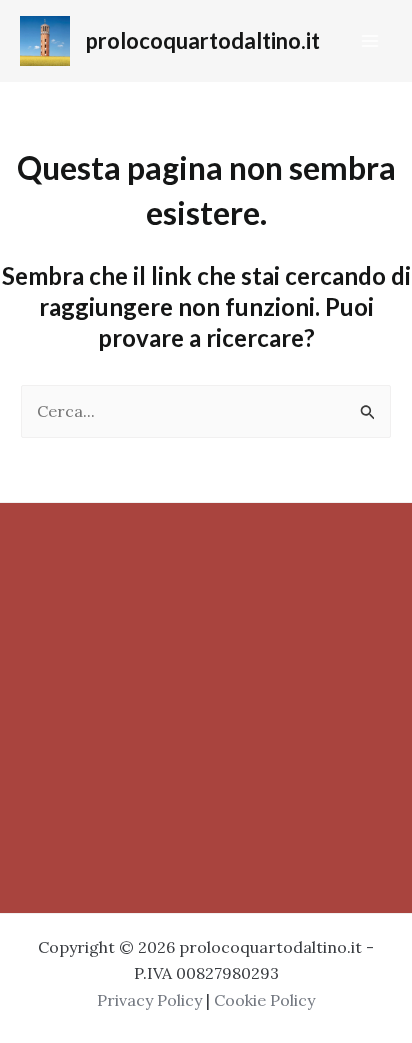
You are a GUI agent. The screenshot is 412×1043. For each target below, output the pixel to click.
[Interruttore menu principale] (370, 41)
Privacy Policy (149, 1000)
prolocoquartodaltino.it (203, 40)
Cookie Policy (264, 1000)
